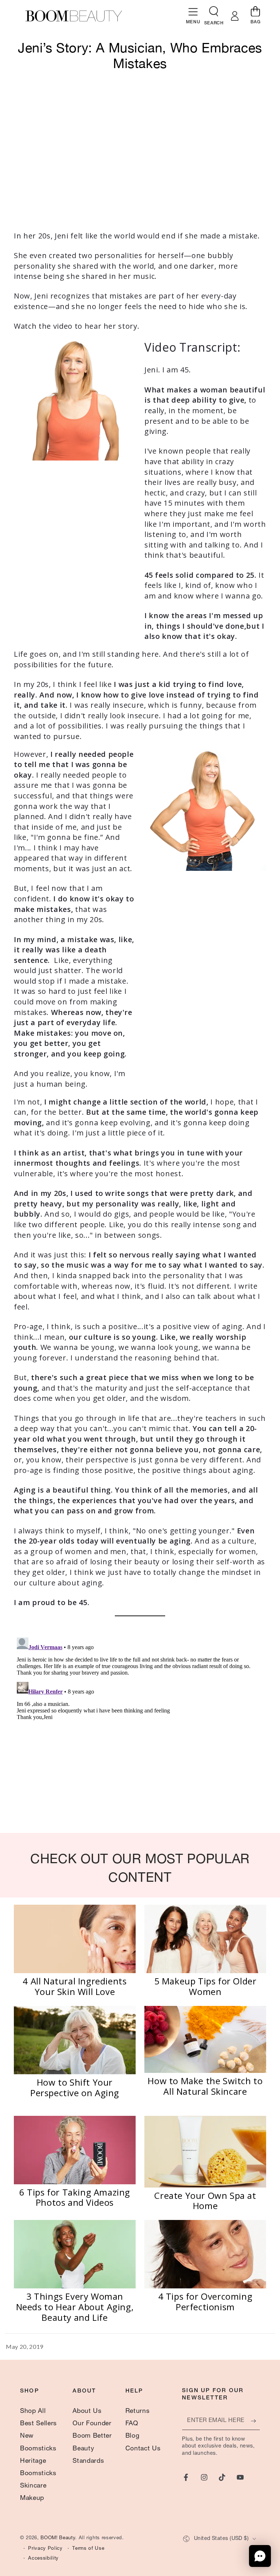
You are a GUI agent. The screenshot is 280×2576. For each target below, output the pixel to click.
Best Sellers (38, 2424)
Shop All (33, 2411)
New (27, 2436)
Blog (133, 2436)
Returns (138, 2411)
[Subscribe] (255, 2421)
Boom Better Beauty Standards (92, 2449)
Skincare (33, 2486)
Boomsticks (38, 2449)
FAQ (132, 2424)
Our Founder (92, 2424)
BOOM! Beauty (58, 2538)
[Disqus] (140, 1726)
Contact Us (143, 2449)
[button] (214, 13)
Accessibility (43, 2559)
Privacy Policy (45, 2549)
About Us (87, 2411)
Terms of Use (88, 2549)
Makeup (32, 2498)
